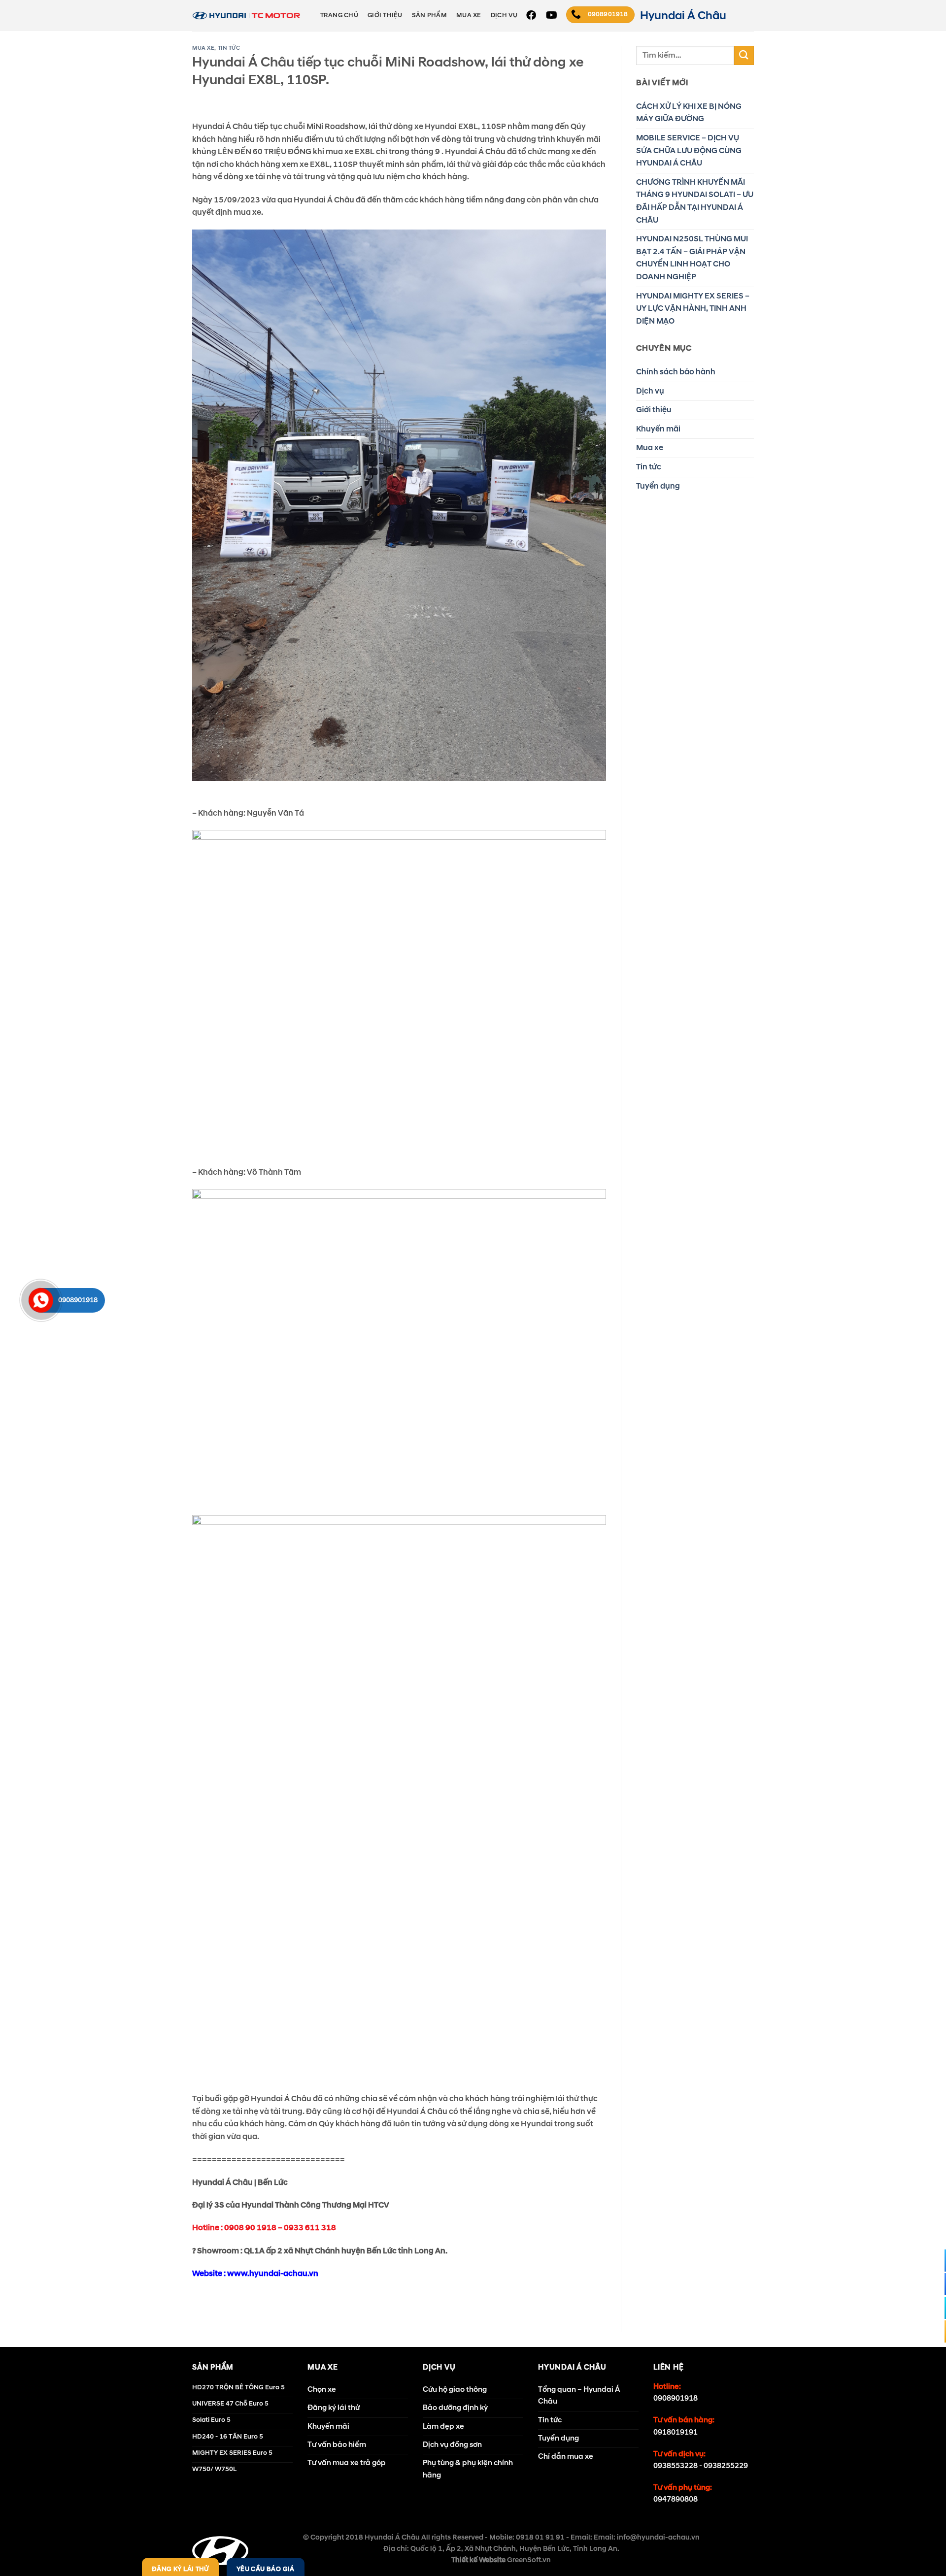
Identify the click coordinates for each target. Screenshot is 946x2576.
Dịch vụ (504, 15)
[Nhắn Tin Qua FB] (933, 2261)
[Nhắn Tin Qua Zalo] (933, 2284)
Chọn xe (322, 2390)
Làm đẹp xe (443, 2427)
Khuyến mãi (658, 429)
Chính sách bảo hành (676, 372)
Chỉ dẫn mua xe (566, 2457)
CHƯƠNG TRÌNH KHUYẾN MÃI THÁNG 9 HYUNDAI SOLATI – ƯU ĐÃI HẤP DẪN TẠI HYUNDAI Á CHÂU (695, 201)
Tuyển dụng (658, 486)
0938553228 (676, 2466)
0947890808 (676, 2499)
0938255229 (726, 2466)
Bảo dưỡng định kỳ (455, 2408)
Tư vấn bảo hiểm (337, 2445)
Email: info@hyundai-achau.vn (647, 2538)
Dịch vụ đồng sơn (452, 2445)
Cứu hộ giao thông (455, 2390)
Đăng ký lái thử (334, 2408)
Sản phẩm (429, 15)
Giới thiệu (385, 15)
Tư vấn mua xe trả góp (347, 2463)
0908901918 (676, 2398)
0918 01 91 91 (540, 2538)
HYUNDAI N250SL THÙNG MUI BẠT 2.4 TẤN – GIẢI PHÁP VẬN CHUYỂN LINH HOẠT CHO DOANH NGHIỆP (692, 258)
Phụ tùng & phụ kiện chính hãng (468, 2469)
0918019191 (676, 2432)
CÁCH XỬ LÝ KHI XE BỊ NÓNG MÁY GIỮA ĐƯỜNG (689, 113)
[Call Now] (41, 1300)
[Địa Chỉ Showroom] (933, 2308)
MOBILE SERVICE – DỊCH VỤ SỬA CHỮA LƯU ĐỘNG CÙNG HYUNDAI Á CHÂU (689, 150)
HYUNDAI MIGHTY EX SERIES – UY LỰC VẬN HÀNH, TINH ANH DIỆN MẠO (693, 309)
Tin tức (229, 48)
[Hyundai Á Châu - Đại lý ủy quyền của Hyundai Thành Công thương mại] (246, 16)
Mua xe (469, 15)
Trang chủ (339, 15)
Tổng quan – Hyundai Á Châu (579, 2395)
